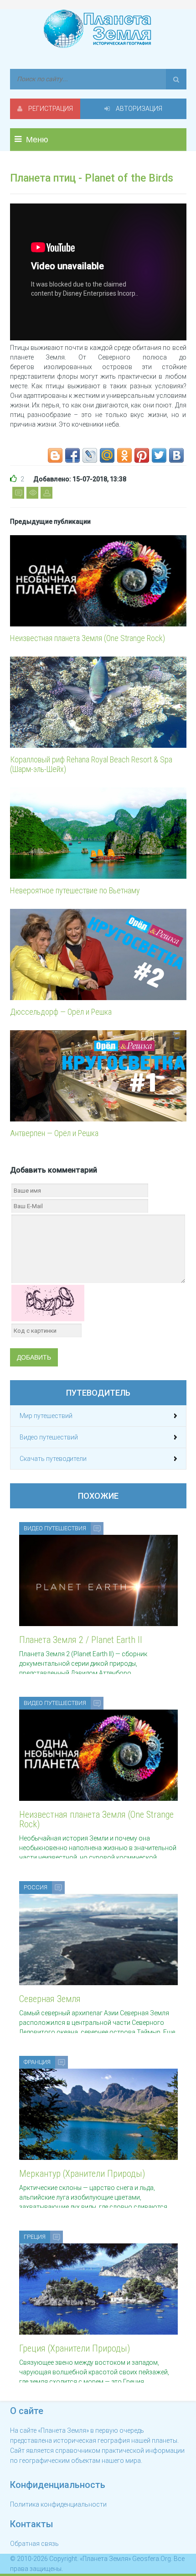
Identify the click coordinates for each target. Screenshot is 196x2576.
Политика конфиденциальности (58, 2504)
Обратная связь (34, 2544)
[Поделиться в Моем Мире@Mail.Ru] (107, 455)
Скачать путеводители (53, 1459)
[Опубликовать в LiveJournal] (90, 455)
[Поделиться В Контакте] (176, 455)
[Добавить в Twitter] (159, 455)
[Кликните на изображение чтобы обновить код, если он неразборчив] (48, 1303)
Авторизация (138, 109)
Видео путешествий (49, 1437)
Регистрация (50, 109)
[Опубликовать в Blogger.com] (55, 455)
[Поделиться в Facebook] (72, 455)
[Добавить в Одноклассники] (124, 455)
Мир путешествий (46, 1416)
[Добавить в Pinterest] (142, 455)
